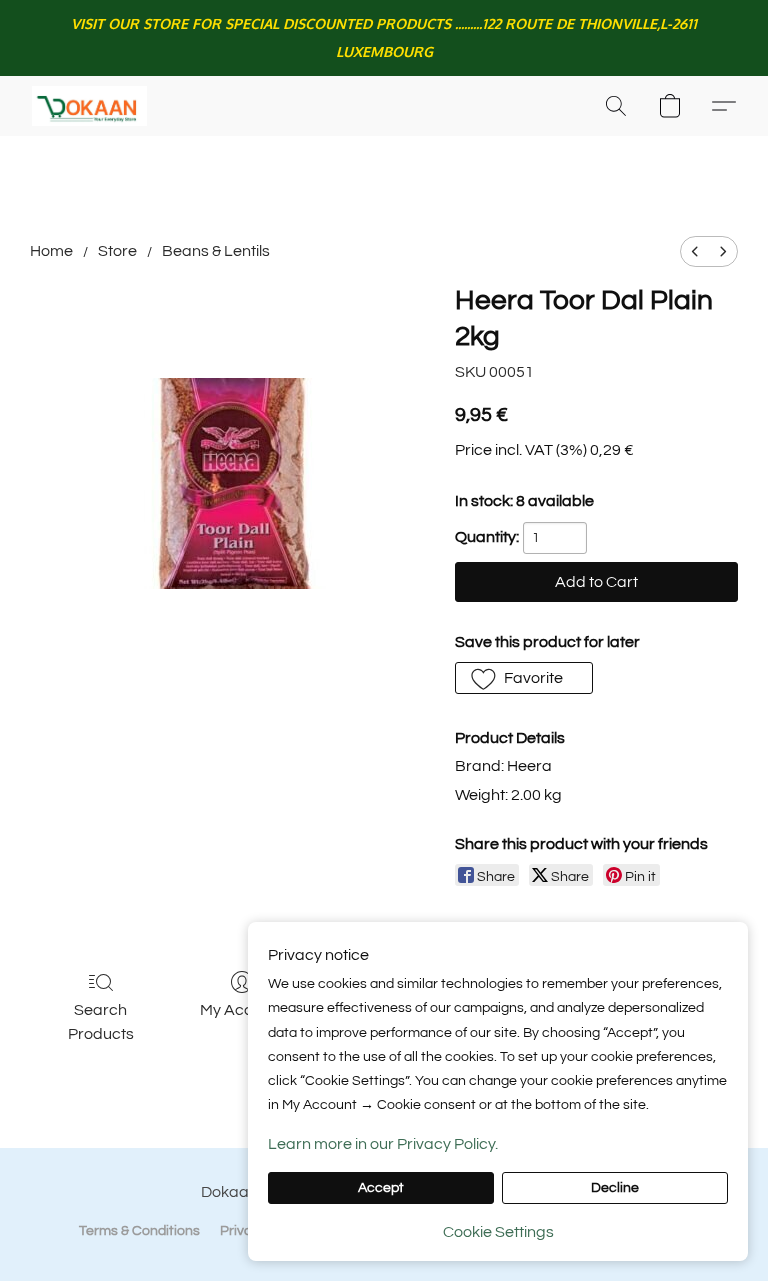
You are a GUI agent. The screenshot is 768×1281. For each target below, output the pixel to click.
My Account (242, 1010)
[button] (89, 106)
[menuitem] (695, 251)
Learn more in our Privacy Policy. (383, 1144)
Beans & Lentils (216, 251)
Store (117, 251)
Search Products (101, 1022)
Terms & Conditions (139, 1231)
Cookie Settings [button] (498, 1232)
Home (51, 251)
